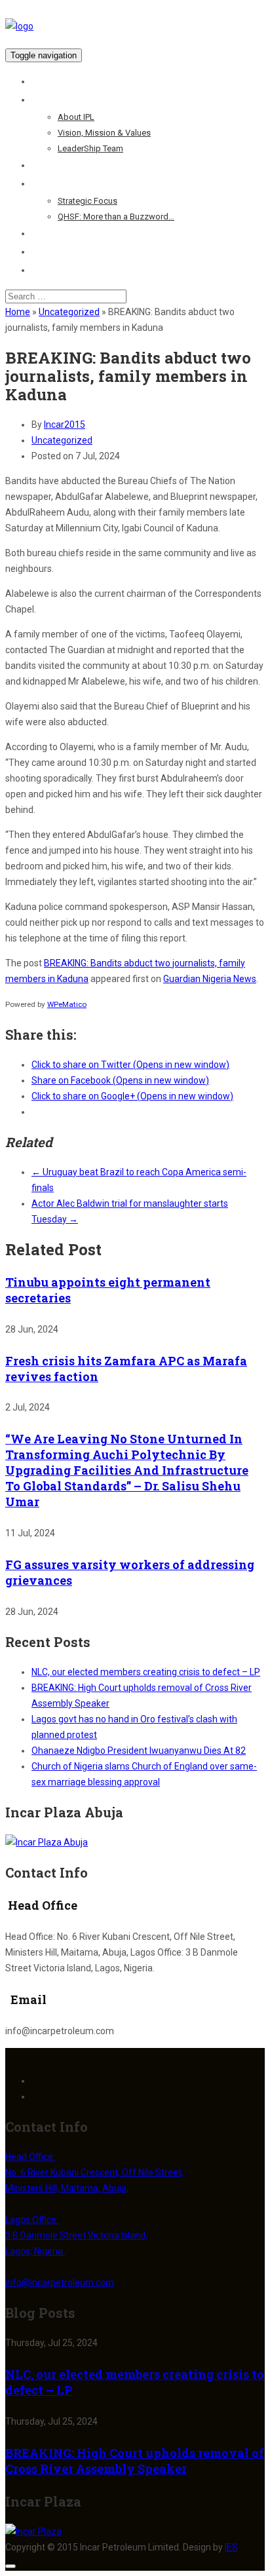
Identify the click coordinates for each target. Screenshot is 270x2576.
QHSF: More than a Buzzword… (116, 217)
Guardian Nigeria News (210, 979)
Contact (49, 270)
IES (231, 2547)
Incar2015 (65, 425)
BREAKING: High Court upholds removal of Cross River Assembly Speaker (135, 2461)
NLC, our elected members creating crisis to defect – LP (146, 1672)
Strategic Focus (87, 201)
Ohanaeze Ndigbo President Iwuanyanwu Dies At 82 (139, 1751)
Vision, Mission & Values (104, 133)
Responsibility (62, 183)
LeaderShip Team (90, 148)
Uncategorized (69, 312)
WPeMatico (67, 1004)
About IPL (76, 117)
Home (45, 81)
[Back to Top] (10, 2566)
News (43, 252)
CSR (41, 233)
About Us (51, 100)
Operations (56, 165)
